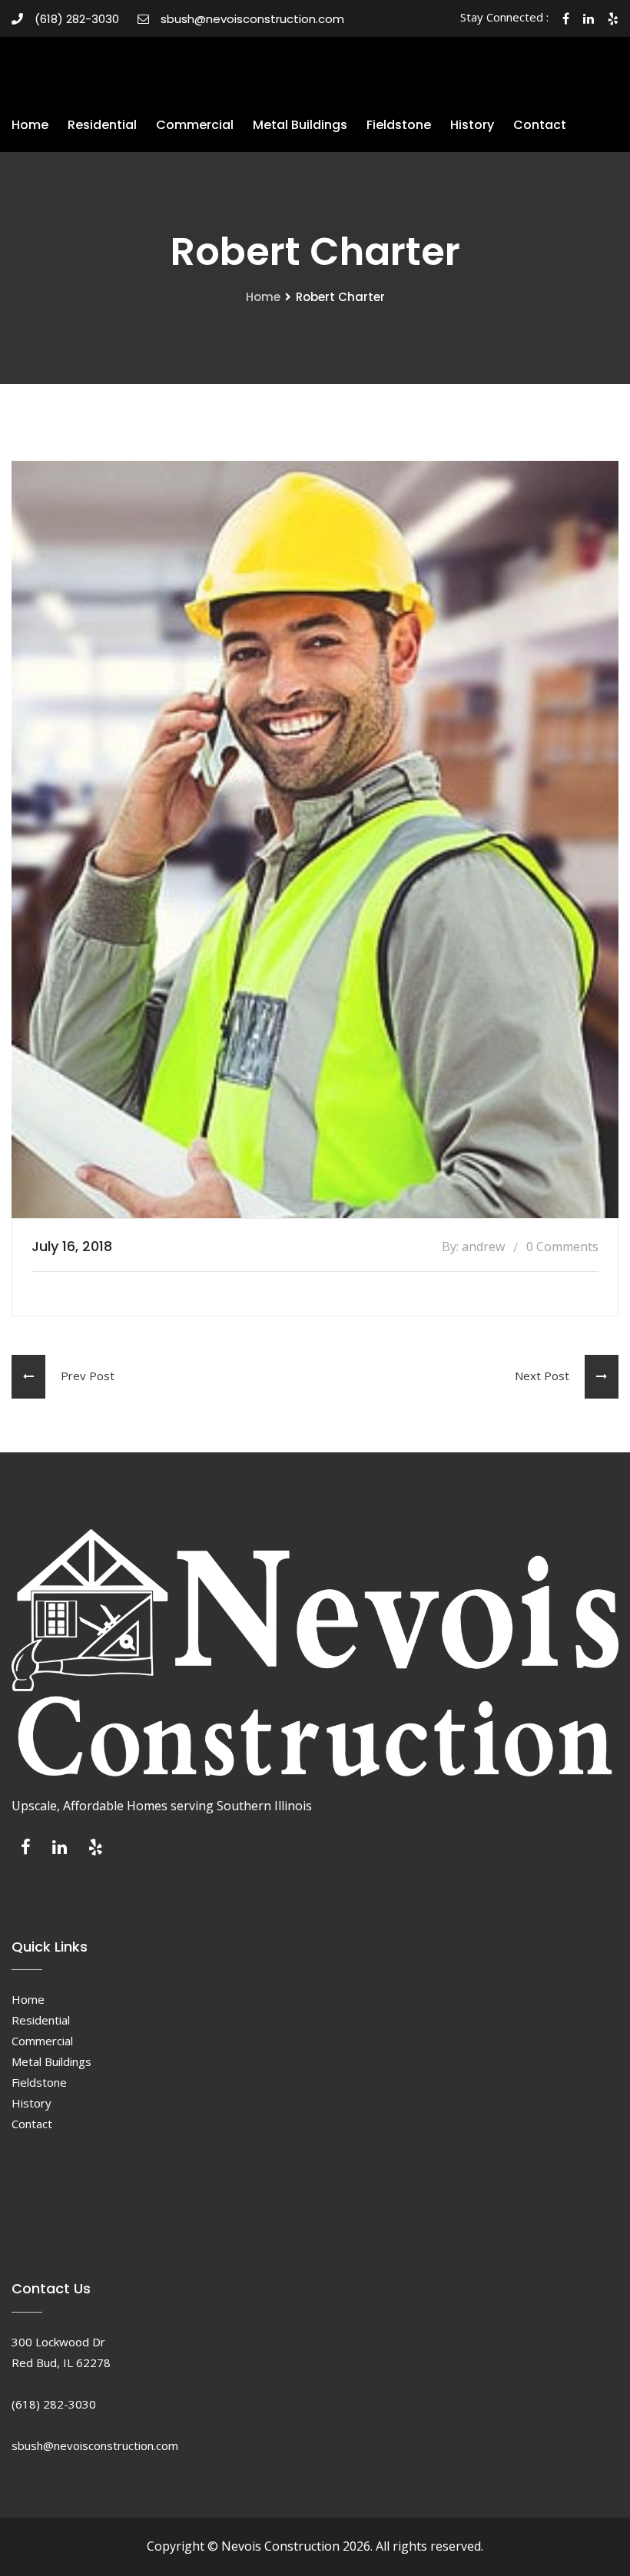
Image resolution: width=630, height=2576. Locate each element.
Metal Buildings (300, 125)
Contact (540, 125)
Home (30, 125)
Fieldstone (399, 125)
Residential (102, 125)
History (472, 125)
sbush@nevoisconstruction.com (252, 19)
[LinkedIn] (60, 1851)
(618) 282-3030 (77, 19)
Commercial (195, 125)
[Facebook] (26, 1851)
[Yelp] (96, 1851)
